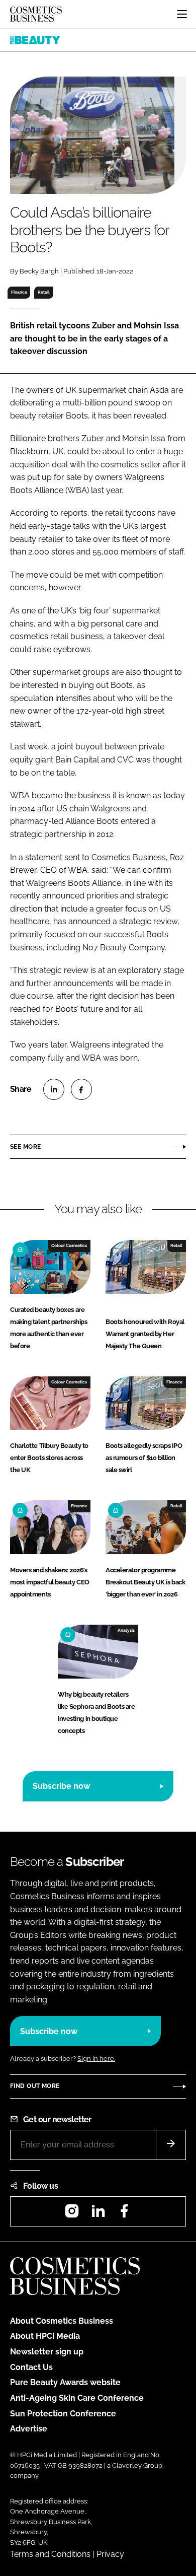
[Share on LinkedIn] (54, 1089)
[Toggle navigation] (182, 14)
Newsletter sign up (47, 2352)
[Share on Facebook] (81, 1089)
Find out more (35, 2086)
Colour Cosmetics (69, 1245)
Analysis (126, 1630)
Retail (44, 292)
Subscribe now (61, 1786)
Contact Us (31, 2367)
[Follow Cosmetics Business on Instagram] (72, 2214)
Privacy (110, 2554)
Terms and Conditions (50, 2554)
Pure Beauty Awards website (65, 2382)
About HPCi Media (45, 2336)
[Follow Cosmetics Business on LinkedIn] (98, 2214)
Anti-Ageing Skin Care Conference (77, 2398)
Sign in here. (96, 2059)
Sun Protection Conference (63, 2414)
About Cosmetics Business (62, 2321)
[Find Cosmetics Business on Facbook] (124, 2214)
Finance (19, 292)
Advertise (29, 2429)
